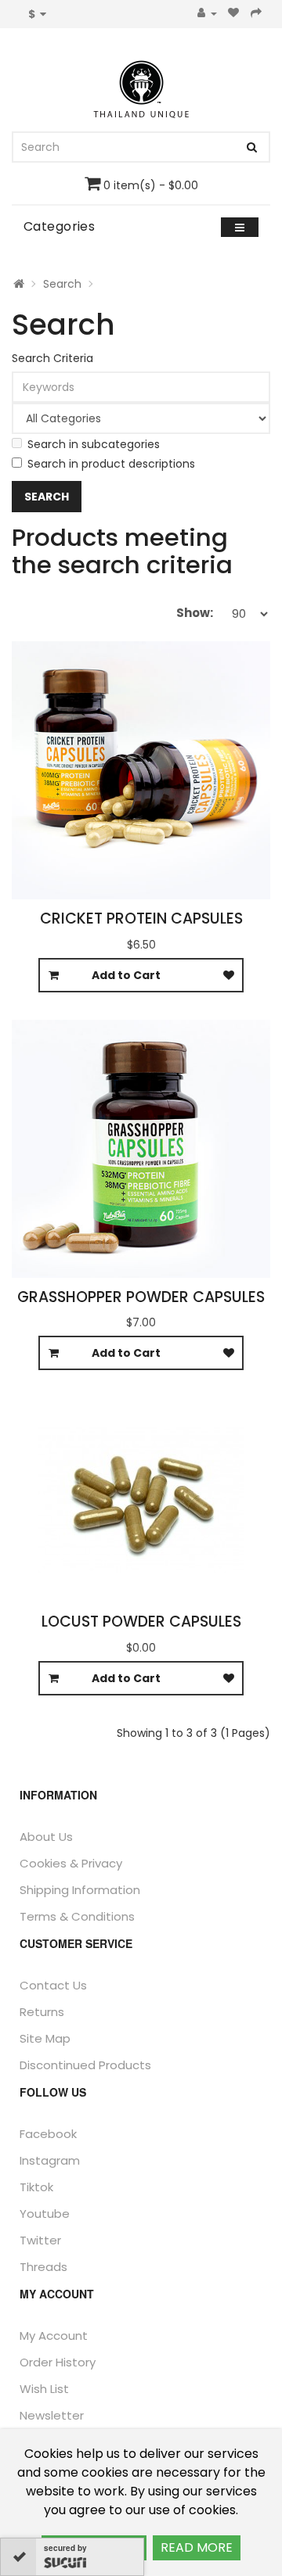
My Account (54, 2336)
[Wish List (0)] (234, 14)
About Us (46, 1837)
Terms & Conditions (77, 1916)
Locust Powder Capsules (141, 1622)
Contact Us (53, 1985)
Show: (195, 613)
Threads (43, 2267)
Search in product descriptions (111, 464)
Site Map (45, 2038)
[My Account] (207, 14)
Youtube (45, 2214)
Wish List (44, 2389)
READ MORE (197, 2547)
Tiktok (36, 2187)
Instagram (50, 2160)
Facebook (48, 2134)
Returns (42, 2012)
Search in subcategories (94, 444)
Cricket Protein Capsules (141, 918)
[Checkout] (257, 14)
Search (62, 284)
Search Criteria (52, 358)
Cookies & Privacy (71, 1863)
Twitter (40, 2240)
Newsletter (52, 2415)
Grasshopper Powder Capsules (141, 1297)
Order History (58, 2362)
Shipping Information (80, 1890)
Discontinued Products (85, 2065)
